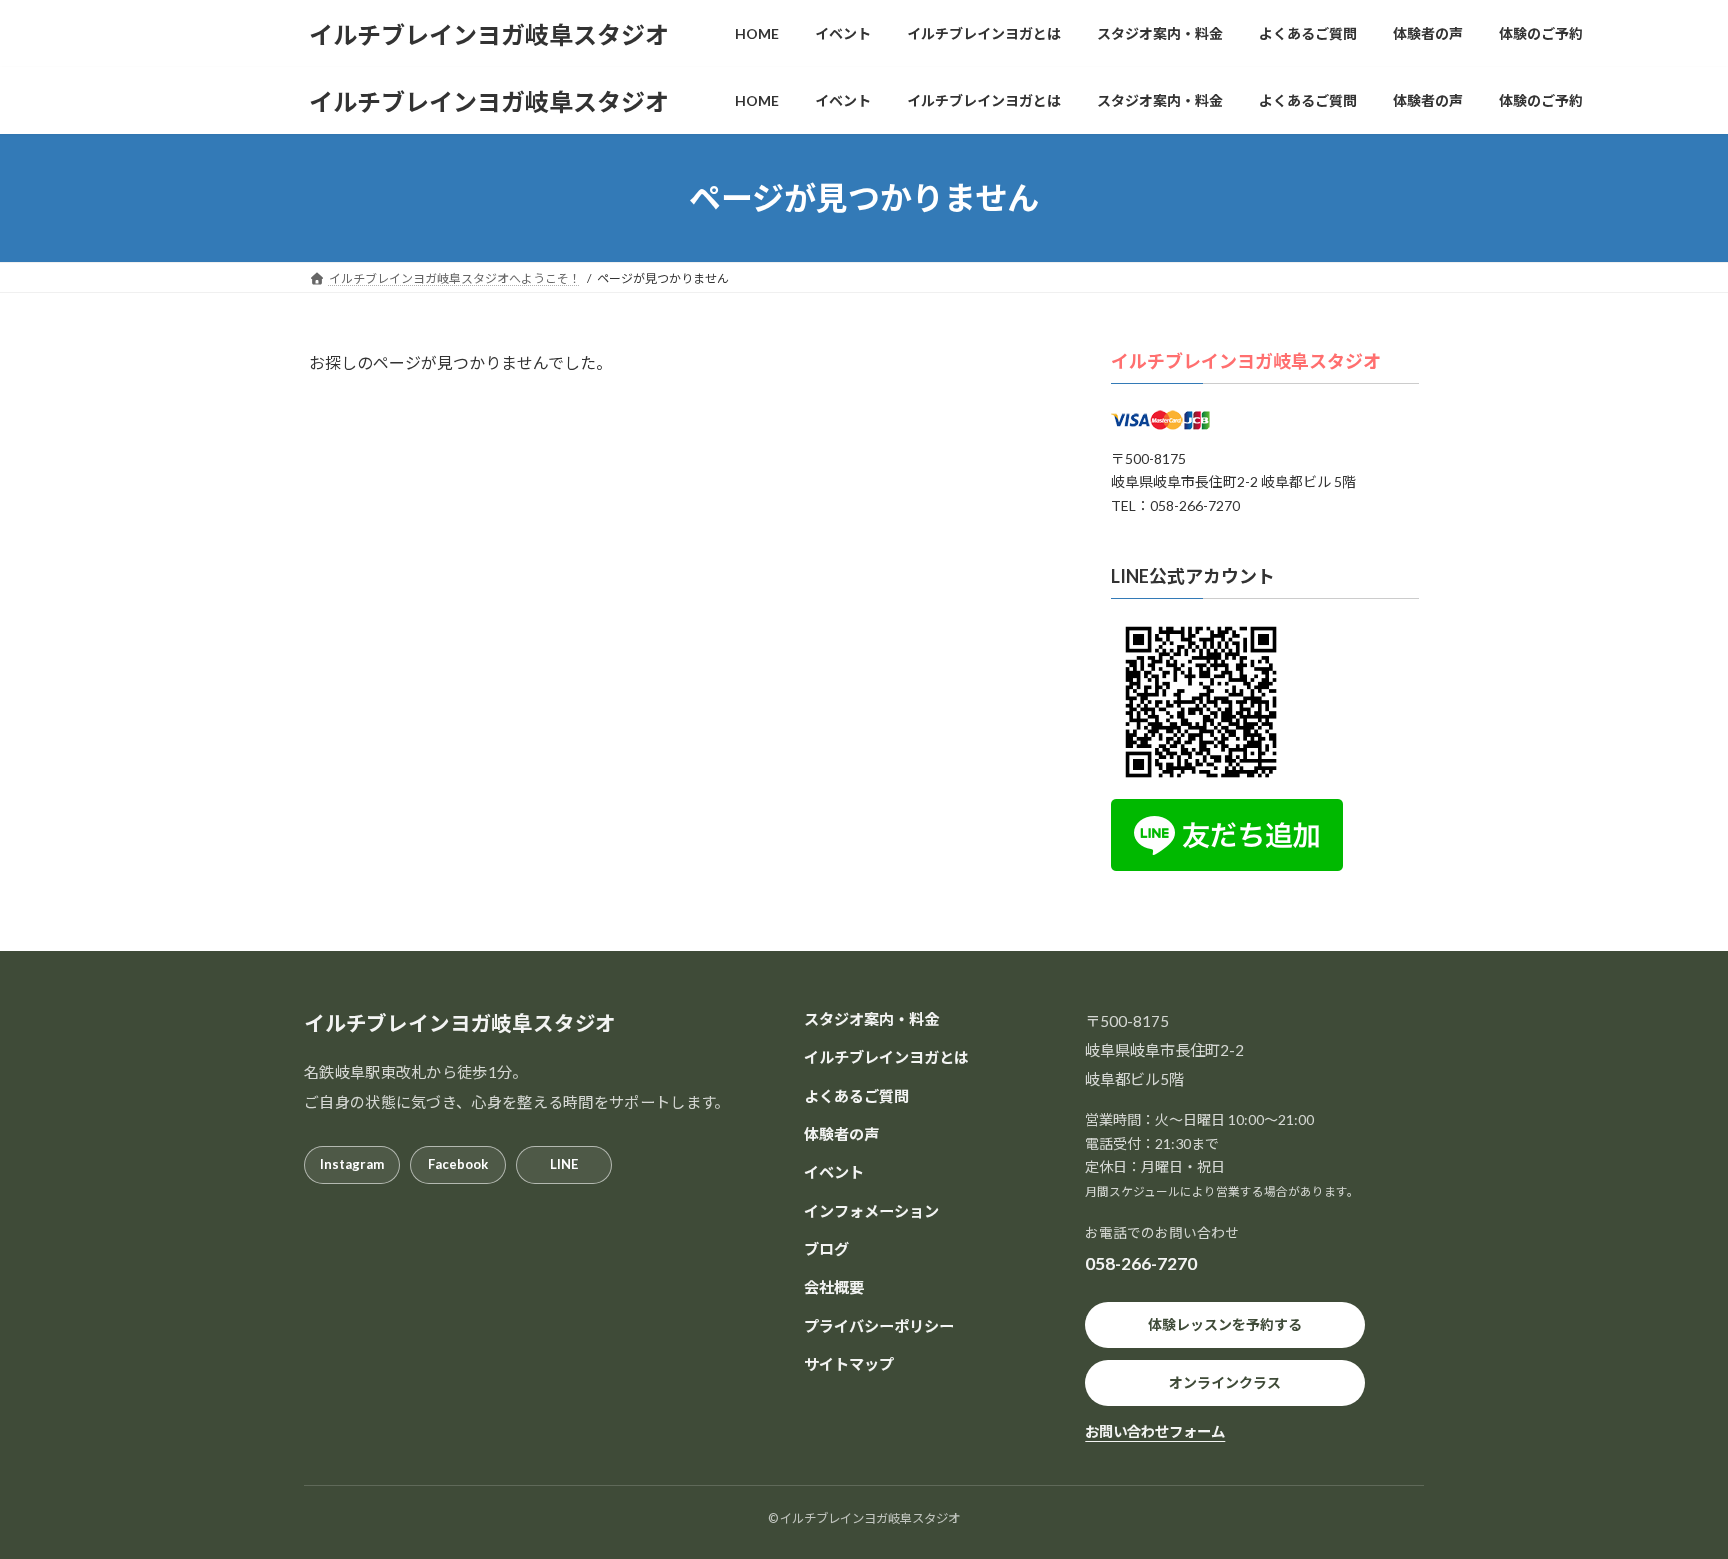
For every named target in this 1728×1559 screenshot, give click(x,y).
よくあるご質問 (856, 1095)
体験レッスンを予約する (1225, 1324)
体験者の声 (841, 1134)
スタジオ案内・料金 (871, 1019)
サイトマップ (849, 1364)
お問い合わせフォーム (1155, 1431)
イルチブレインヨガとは (886, 1057)
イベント (834, 1172)
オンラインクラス (1225, 1382)
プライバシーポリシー (879, 1325)
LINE (564, 1164)
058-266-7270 (1141, 1263)
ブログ (826, 1249)
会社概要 (834, 1287)
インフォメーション (871, 1210)
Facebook (458, 1164)
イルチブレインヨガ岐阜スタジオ (1246, 361)
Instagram (352, 1164)
